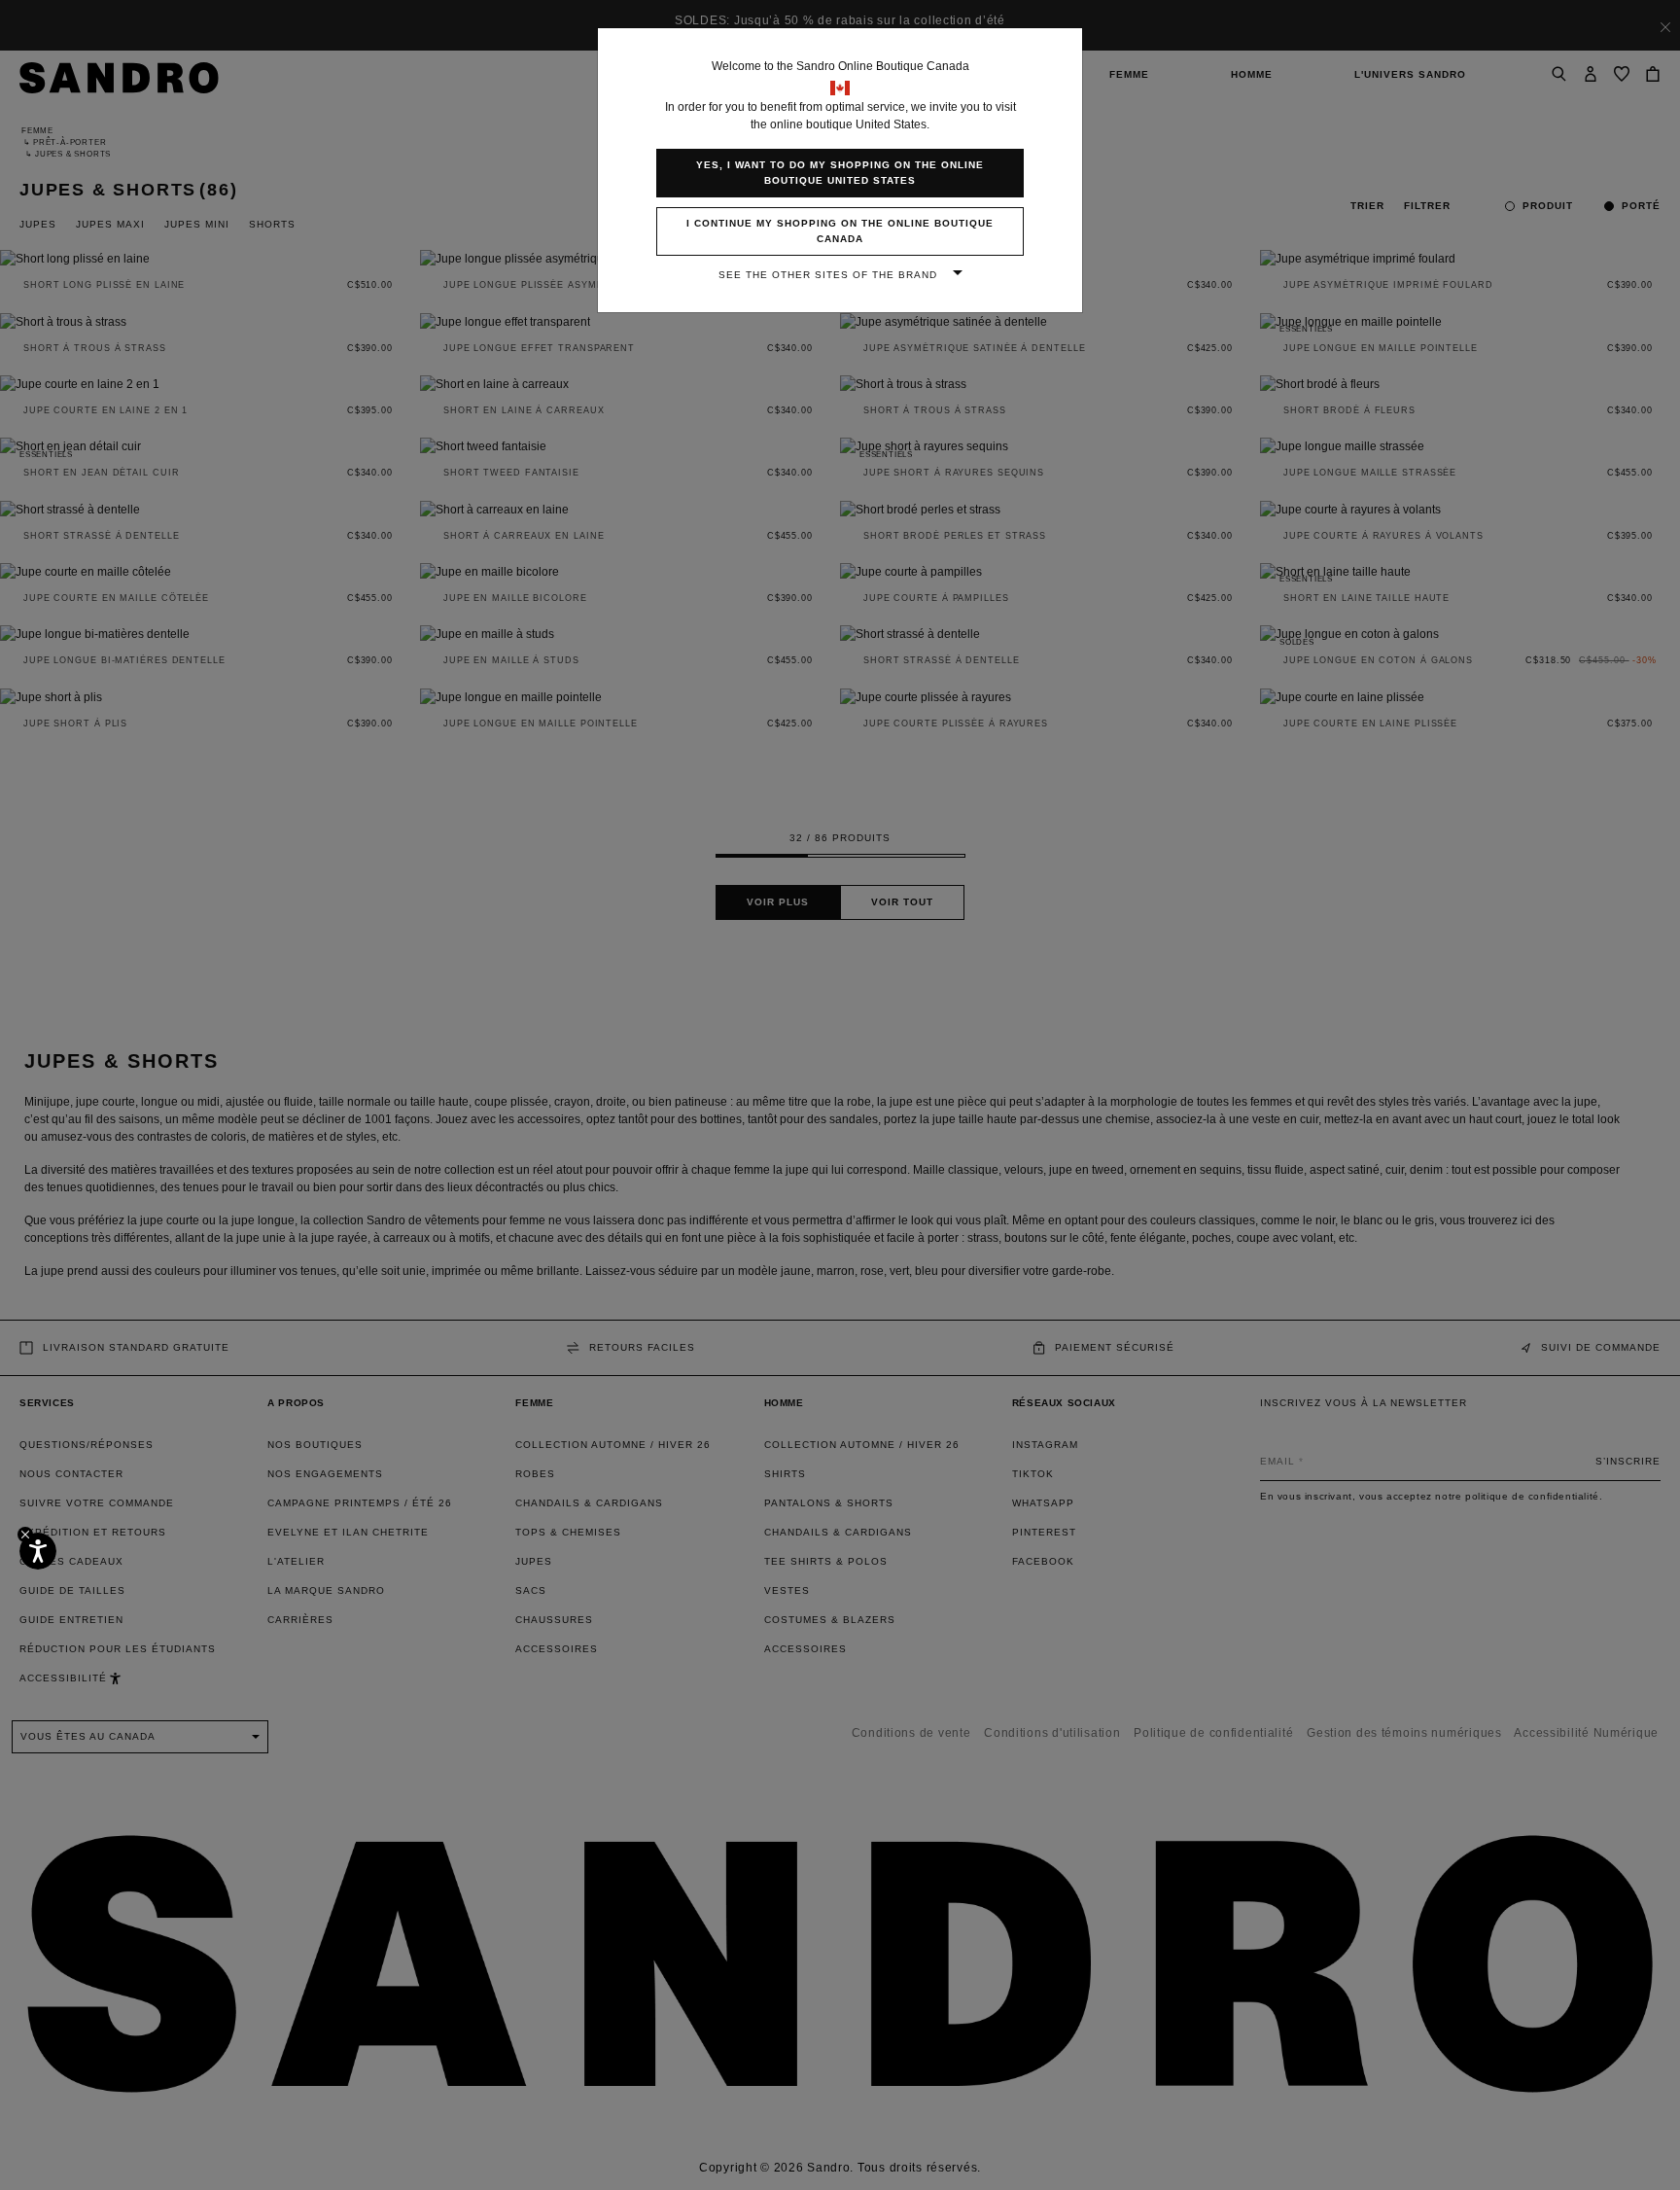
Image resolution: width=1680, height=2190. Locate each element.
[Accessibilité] (38, 1551)
